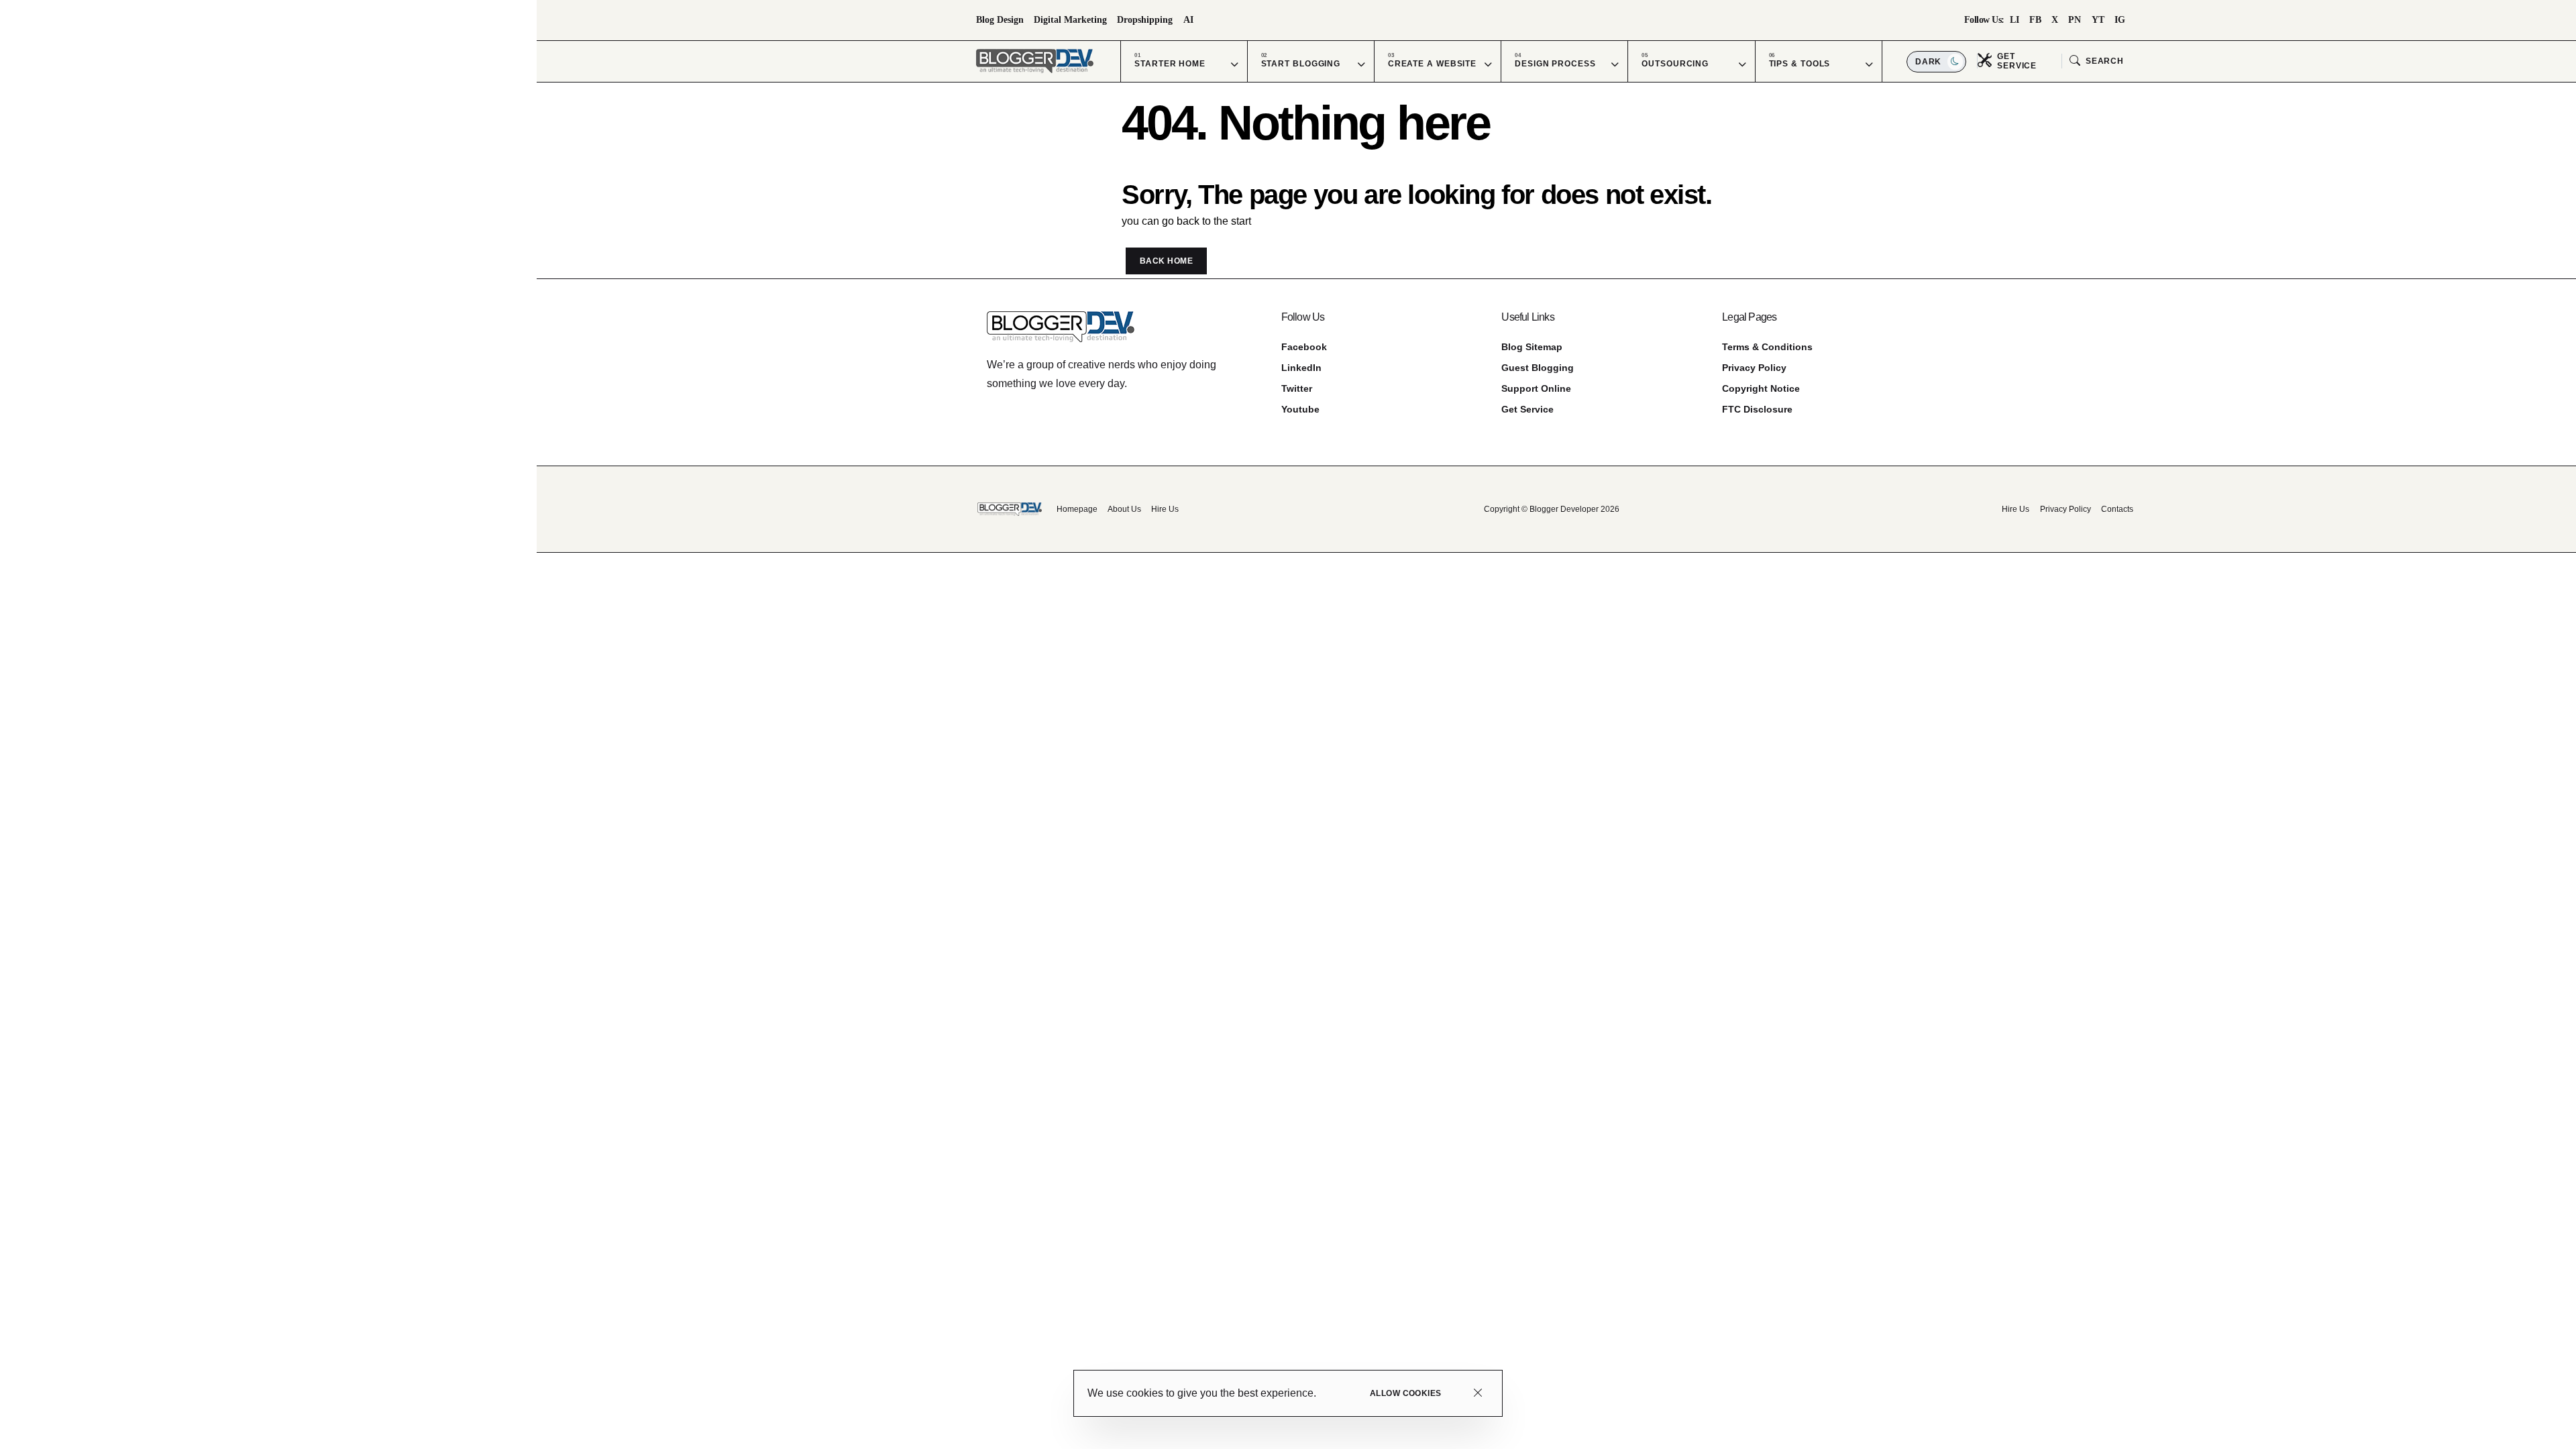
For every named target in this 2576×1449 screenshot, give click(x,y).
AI (1188, 20)
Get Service (1527, 409)
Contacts (2117, 509)
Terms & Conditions (1767, 347)
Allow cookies (1406, 1393)
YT (2098, 20)
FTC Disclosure (1757, 409)
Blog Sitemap (1532, 347)
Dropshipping (1145, 20)
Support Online (1536, 388)
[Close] (1478, 1394)
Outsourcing (1675, 64)
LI (2015, 20)
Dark (1930, 62)
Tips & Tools (1800, 64)
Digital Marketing (1070, 20)
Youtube (1300, 409)
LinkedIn (1301, 368)
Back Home (1166, 261)
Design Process (1555, 64)
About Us (1124, 509)
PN (2075, 20)
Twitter (1297, 388)
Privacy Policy (1754, 368)
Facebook (1304, 347)
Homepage (1077, 509)
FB (2035, 20)
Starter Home (1170, 64)
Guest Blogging (1538, 368)
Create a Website (1432, 64)
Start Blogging (1301, 64)
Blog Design (1000, 20)
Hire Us (1165, 509)
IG (2120, 20)
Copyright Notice (1761, 388)
